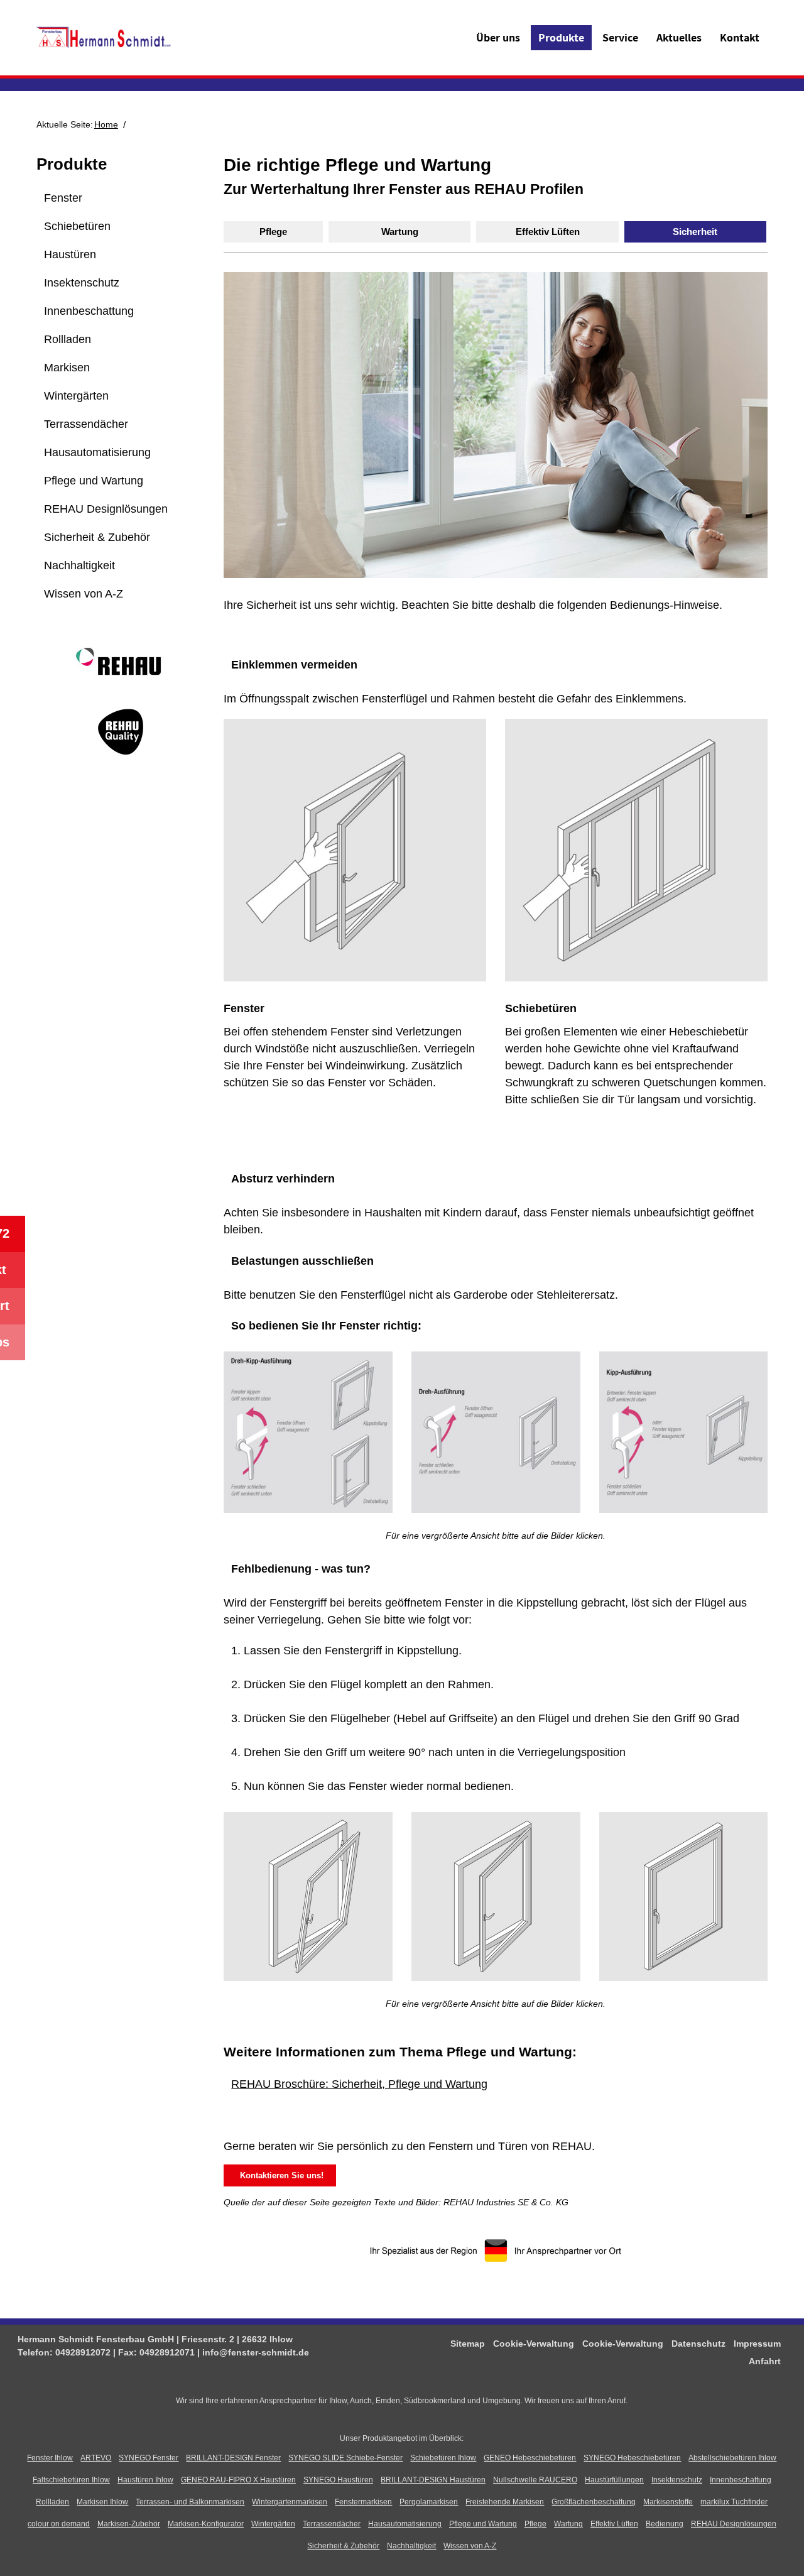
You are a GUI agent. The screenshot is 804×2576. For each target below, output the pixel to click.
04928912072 (83, 2352)
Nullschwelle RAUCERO (535, 2480)
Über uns (498, 37)
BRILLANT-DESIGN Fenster (233, 2458)
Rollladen (68, 339)
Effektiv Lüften (548, 232)
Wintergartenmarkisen (290, 2502)
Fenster (63, 198)
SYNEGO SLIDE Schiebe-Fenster (345, 2458)
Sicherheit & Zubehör (97, 537)
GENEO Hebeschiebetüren (530, 2458)
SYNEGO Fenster (149, 2458)
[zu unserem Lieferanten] (121, 674)
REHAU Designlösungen (106, 509)
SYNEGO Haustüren (338, 2480)
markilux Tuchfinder (734, 2502)
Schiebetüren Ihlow (443, 2458)
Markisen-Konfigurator (206, 2524)
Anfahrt (765, 2361)
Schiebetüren (77, 226)
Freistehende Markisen (505, 2502)
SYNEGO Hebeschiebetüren (632, 2458)
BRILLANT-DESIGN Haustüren (433, 2480)
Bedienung (665, 2524)
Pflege (273, 232)
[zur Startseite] (104, 37)
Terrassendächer (86, 424)
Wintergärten (76, 396)
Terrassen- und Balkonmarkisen (190, 2502)
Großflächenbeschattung (594, 2502)
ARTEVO (96, 2458)
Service (620, 37)
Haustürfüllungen (614, 2480)
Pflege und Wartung (94, 481)
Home (106, 124)
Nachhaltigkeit (79, 565)
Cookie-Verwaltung (534, 2344)
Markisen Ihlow (102, 2502)
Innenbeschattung (89, 311)
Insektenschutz (82, 283)
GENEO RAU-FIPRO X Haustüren (238, 2480)
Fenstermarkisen (363, 2502)
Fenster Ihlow (50, 2458)
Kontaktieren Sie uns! (279, 2175)
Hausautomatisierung (97, 452)
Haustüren (70, 254)
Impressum (757, 2344)
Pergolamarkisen (429, 2502)
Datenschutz (698, 2344)
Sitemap (468, 2344)
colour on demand (59, 2524)
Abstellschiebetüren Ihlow (732, 2458)
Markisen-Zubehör (129, 2524)
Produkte (561, 37)
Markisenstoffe (668, 2502)
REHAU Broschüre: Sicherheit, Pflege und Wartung (359, 2084)
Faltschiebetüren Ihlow (71, 2480)
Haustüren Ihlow (145, 2480)
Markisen (67, 368)
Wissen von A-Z (84, 594)
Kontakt (740, 37)
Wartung (400, 232)
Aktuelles (679, 37)
